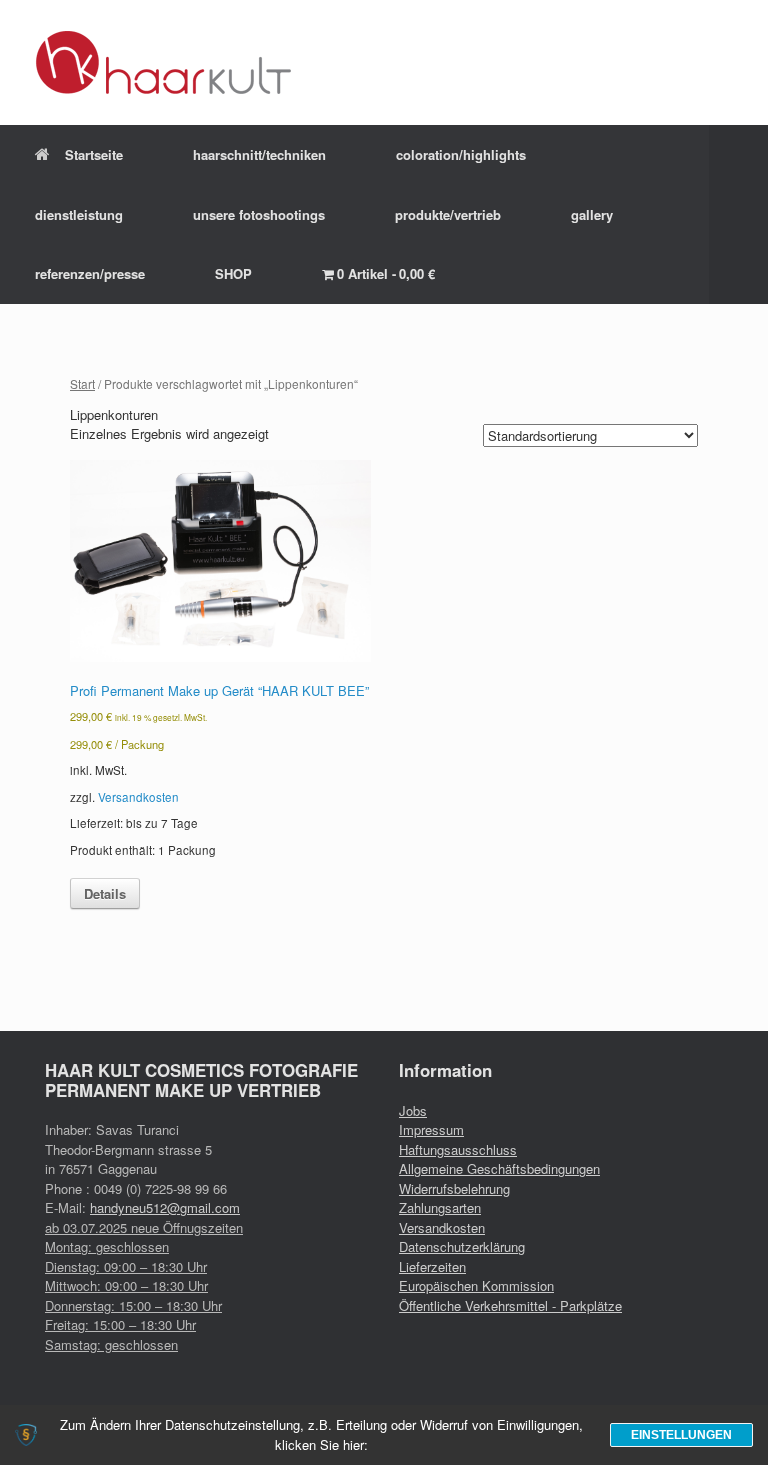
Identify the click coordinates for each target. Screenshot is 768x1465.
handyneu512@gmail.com (165, 1207)
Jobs (413, 1110)
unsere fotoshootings (259, 214)
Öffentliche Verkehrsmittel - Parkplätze (510, 1305)
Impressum (431, 1129)
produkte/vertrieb (448, 214)
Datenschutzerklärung (462, 1246)
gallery (592, 214)
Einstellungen (681, 1435)
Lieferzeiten (432, 1266)
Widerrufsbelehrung (454, 1188)
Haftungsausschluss (458, 1149)
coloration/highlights (461, 154)
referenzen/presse (90, 273)
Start (82, 383)
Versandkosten (138, 797)
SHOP (233, 273)
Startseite (94, 154)
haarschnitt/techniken (259, 154)
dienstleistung (79, 214)
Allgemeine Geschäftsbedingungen (499, 1168)
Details (105, 893)
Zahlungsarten (440, 1207)
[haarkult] (164, 62)
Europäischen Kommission (476, 1285)
